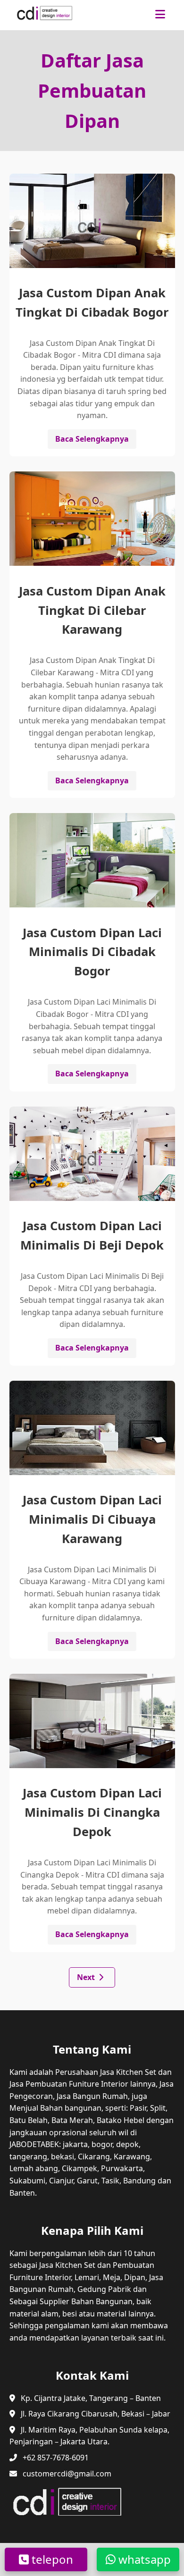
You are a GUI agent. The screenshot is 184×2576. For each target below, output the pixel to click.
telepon (51, 2559)
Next (86, 1977)
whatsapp (143, 2559)
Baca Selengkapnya (92, 439)
